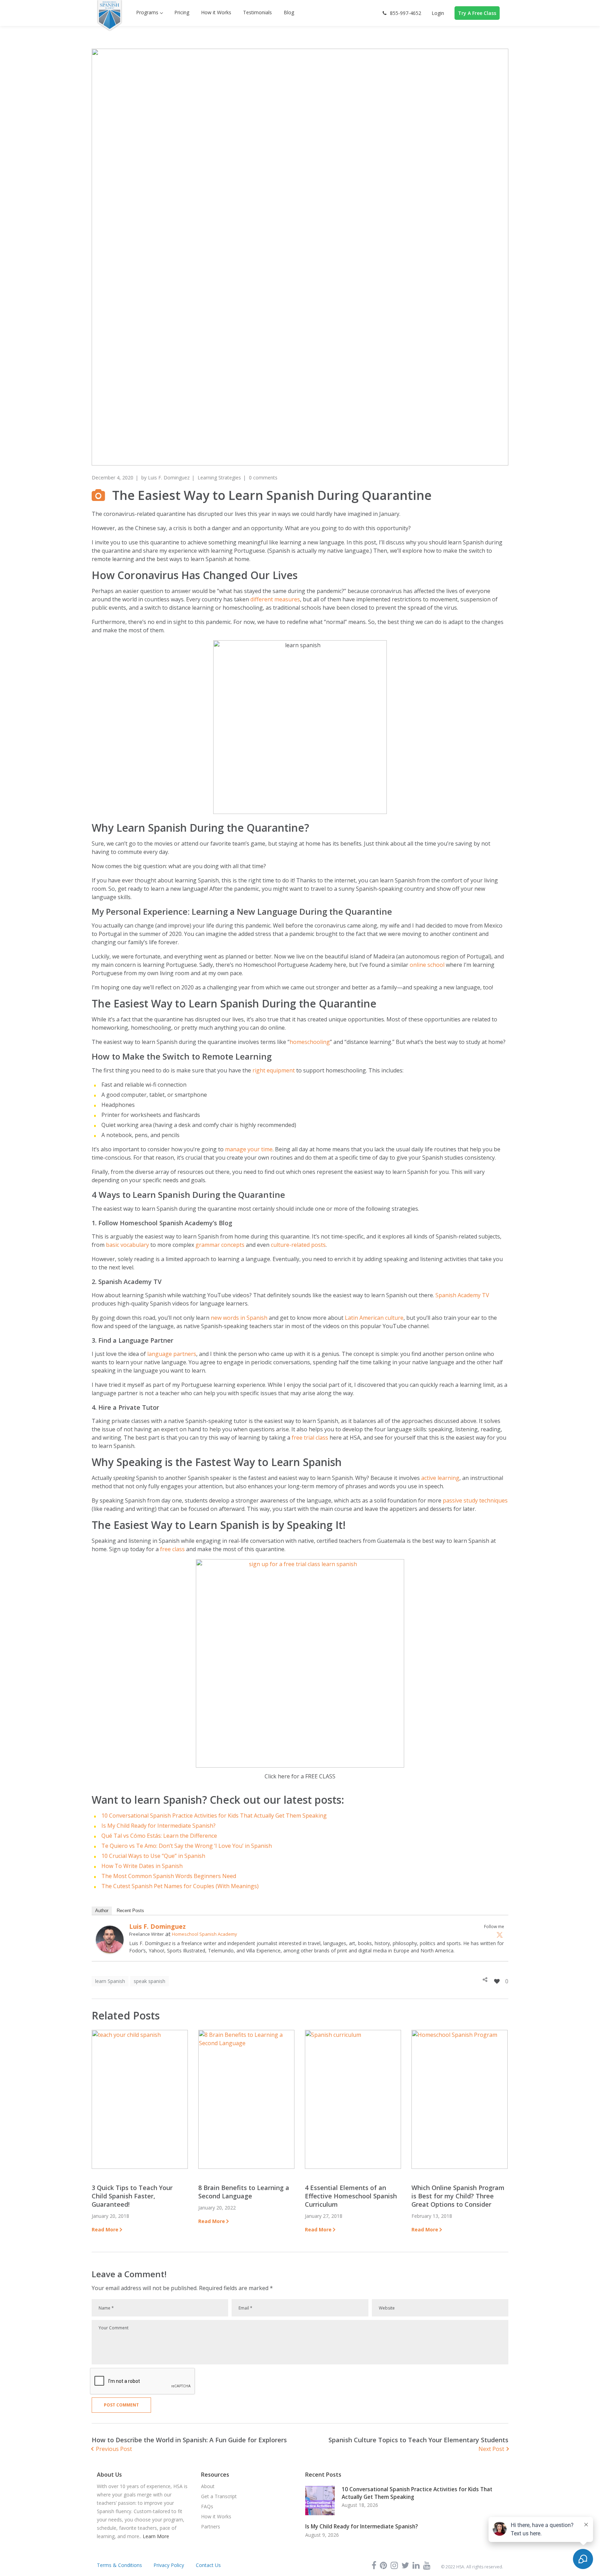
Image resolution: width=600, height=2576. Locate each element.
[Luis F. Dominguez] (110, 1930)
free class (172, 1549)
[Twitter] (500, 1935)
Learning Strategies (219, 478)
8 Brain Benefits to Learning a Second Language (244, 2192)
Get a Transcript (219, 2496)
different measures (275, 599)
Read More (105, 2229)
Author (102, 1911)
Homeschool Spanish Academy (205, 1934)
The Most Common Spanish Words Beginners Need (169, 1876)
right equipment (274, 1070)
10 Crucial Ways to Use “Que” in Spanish (153, 1856)
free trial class (310, 1438)
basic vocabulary (127, 1245)
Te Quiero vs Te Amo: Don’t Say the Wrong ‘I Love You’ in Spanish (187, 1846)
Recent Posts (130, 1911)
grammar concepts (220, 1245)
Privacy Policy (169, 2565)
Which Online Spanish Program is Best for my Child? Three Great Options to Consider (458, 2196)
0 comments (263, 478)
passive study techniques (475, 1500)
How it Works (216, 2516)
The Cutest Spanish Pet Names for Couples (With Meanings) (180, 1886)
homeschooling (310, 1042)
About (208, 2486)
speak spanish (149, 1981)
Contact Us (208, 2565)
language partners (172, 1354)
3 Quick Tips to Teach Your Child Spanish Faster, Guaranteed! (132, 2196)
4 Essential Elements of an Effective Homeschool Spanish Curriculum (351, 2196)
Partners (211, 2526)
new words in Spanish (239, 1318)
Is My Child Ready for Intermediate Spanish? (159, 1826)
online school (427, 965)
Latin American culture (374, 1318)
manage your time (249, 1149)
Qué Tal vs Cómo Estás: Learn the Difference (159, 1836)
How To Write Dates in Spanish (142, 1866)
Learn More (156, 2536)
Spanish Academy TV (462, 1295)
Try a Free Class (477, 13)
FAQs (207, 2506)
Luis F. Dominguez (169, 478)
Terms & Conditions (119, 2565)
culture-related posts (298, 1245)
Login (438, 13)
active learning (440, 1478)
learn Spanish (110, 1981)
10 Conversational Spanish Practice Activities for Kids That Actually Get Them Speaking (214, 1816)
